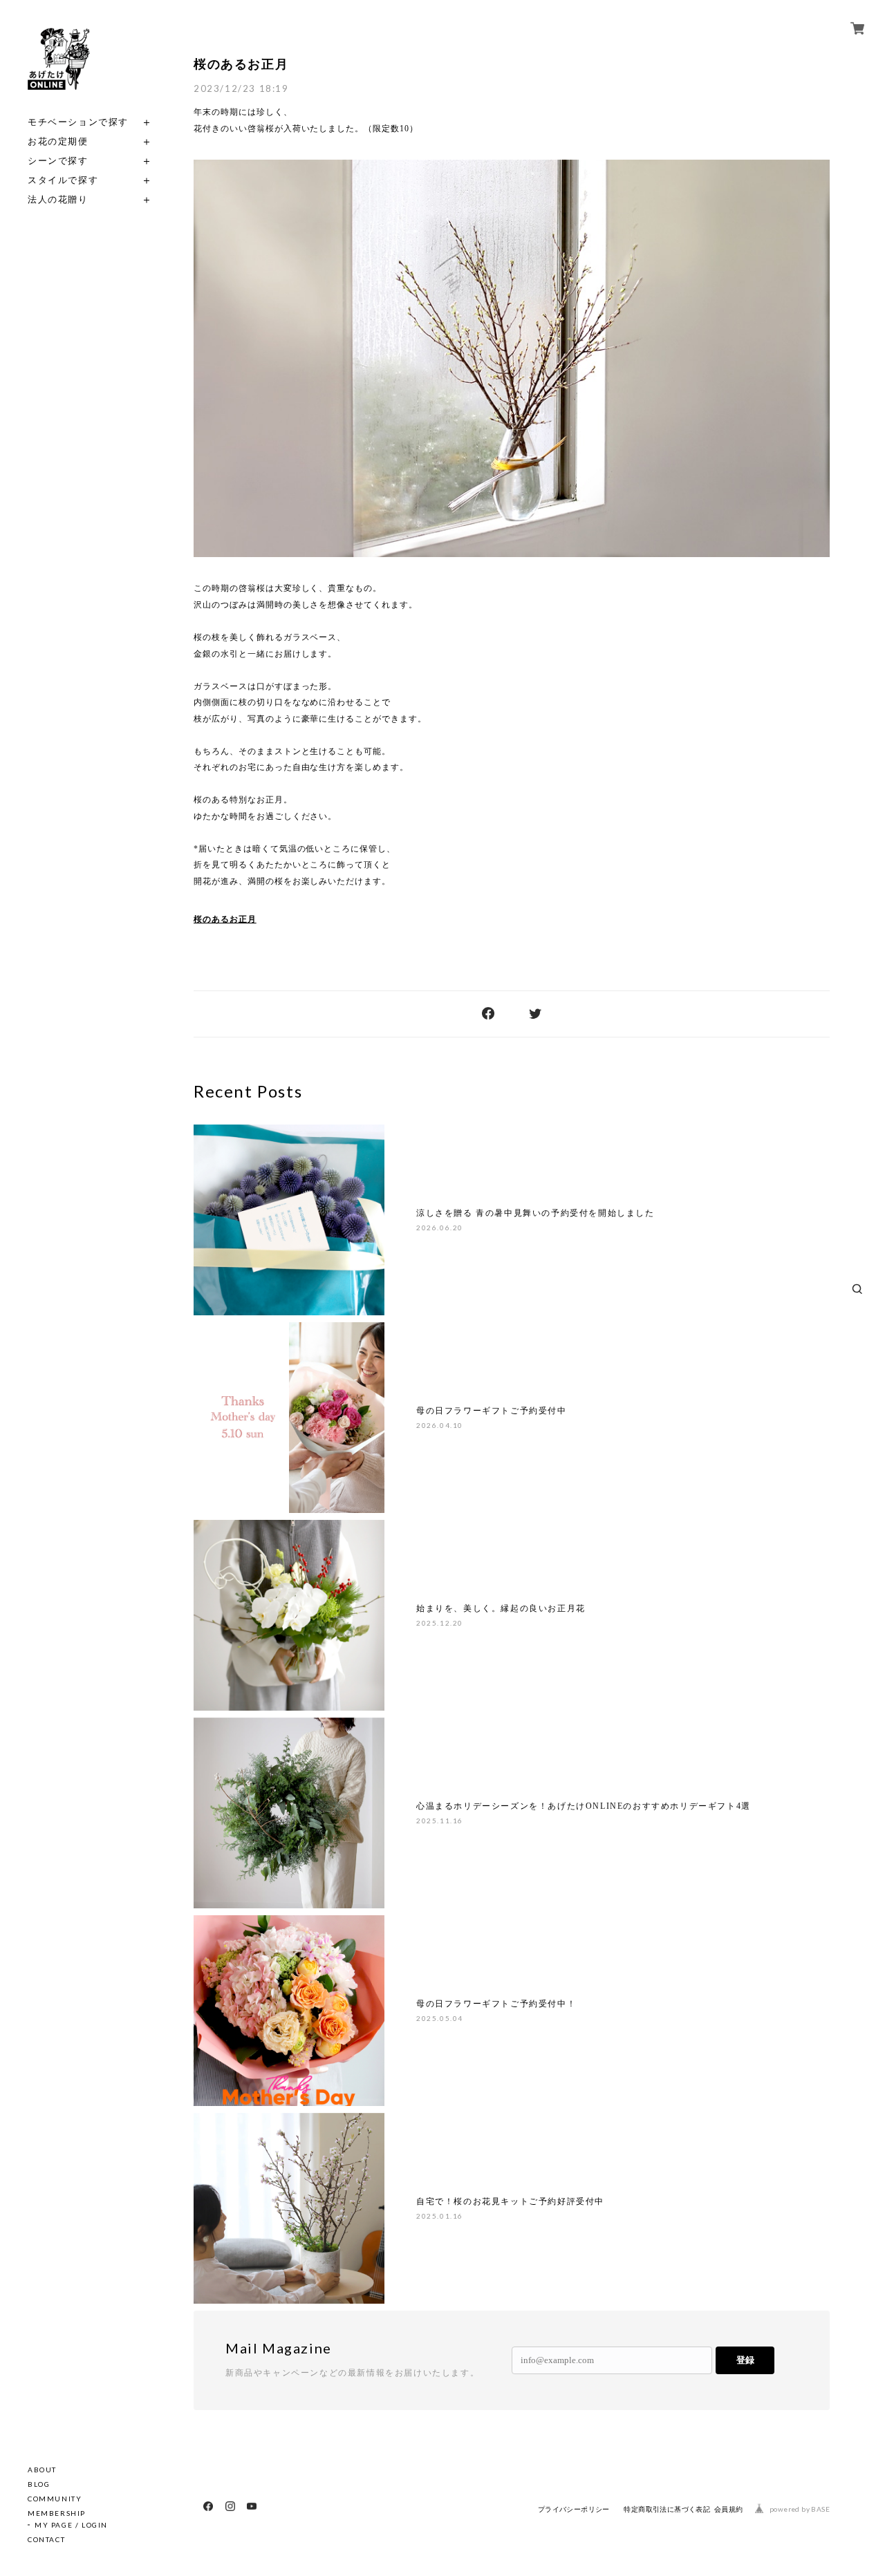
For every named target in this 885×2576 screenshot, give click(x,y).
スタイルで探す (63, 180)
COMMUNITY (55, 2499)
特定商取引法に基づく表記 (667, 2509)
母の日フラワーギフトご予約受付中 (492, 1411)
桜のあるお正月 (241, 64)
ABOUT (42, 2470)
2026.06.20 (440, 1228)
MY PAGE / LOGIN (71, 2525)
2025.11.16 (440, 1821)
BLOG (39, 2484)
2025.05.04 (440, 2018)
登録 (745, 2360)
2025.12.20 (440, 1623)
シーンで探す (58, 161)
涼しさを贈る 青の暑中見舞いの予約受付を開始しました (535, 1213)
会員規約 (729, 2509)
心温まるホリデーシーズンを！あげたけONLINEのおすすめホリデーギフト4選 (584, 1806)
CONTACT (46, 2539)
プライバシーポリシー (574, 2509)
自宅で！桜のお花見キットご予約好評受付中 (510, 2201)
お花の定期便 (58, 141)
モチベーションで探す (78, 122)
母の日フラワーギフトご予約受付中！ (496, 2004)
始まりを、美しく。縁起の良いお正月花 (501, 1608)
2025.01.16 (440, 2216)
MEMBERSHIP (57, 2513)
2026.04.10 (440, 1425)
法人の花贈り (58, 199)
